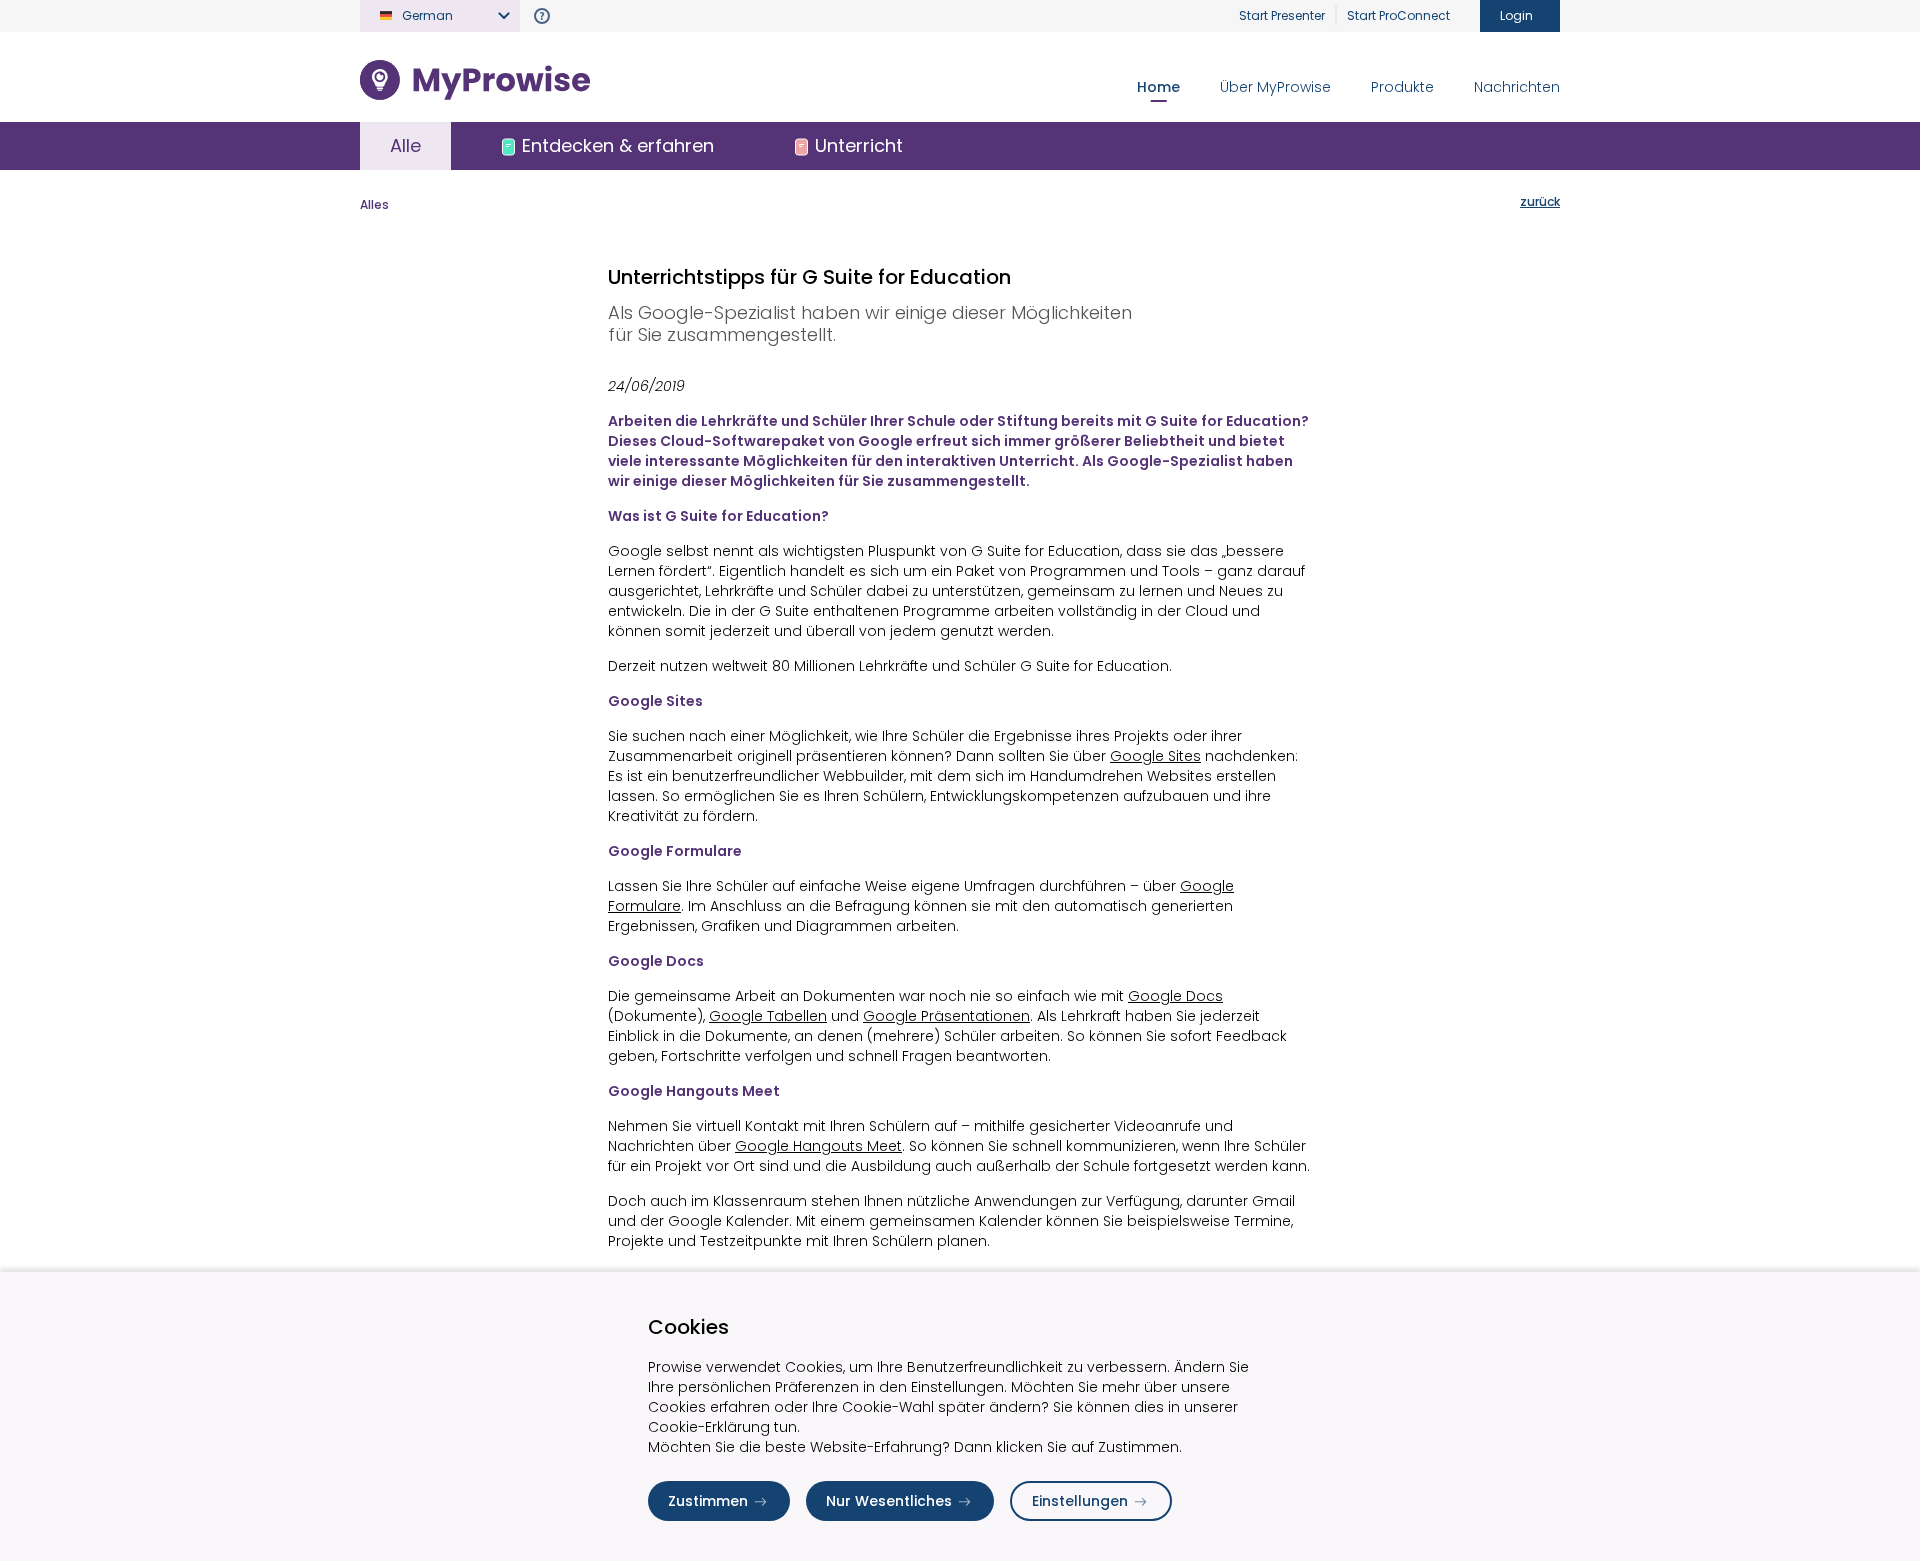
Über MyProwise (1275, 87)
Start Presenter (1282, 15)
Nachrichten (1517, 87)
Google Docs (1175, 996)
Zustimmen (708, 1501)
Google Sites (1155, 756)
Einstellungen (1080, 1501)
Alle (405, 145)
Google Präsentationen (946, 1016)
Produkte (1402, 87)
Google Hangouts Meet (818, 1146)
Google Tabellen (768, 1016)
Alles (374, 204)
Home (1158, 87)
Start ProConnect (1398, 15)
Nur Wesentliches (889, 1501)
